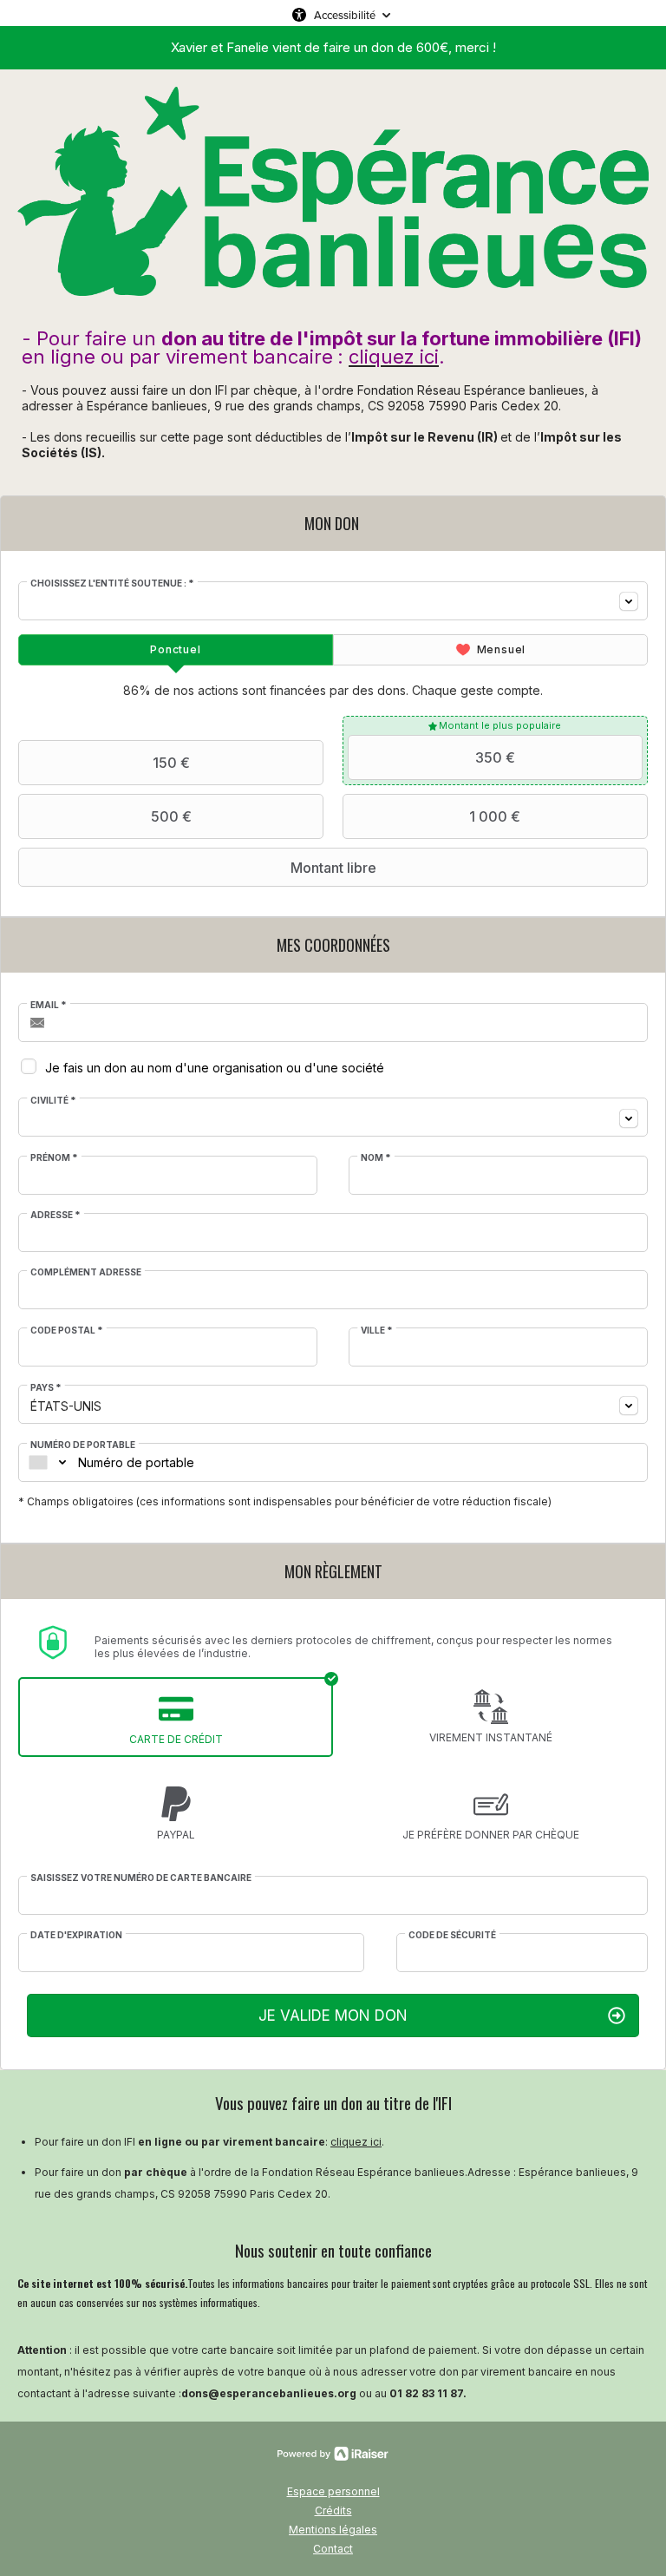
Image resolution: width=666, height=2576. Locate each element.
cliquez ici (356, 2142)
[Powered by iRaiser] (333, 2454)
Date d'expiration (76, 1935)
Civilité (53, 1100)
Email (49, 1005)
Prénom (54, 1157)
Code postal (67, 1330)
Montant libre (333, 868)
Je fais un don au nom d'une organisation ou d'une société (215, 1068)
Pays (46, 1387)
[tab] (176, 650)
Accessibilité (345, 15)
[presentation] (176, 650)
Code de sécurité (452, 1935)
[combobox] (333, 601)
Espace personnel (333, 2491)
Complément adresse (86, 1272)
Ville (377, 1330)
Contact (333, 2549)
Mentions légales (333, 2530)
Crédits (333, 2510)
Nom (376, 1157)
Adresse (55, 1215)
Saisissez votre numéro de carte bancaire (141, 1878)
